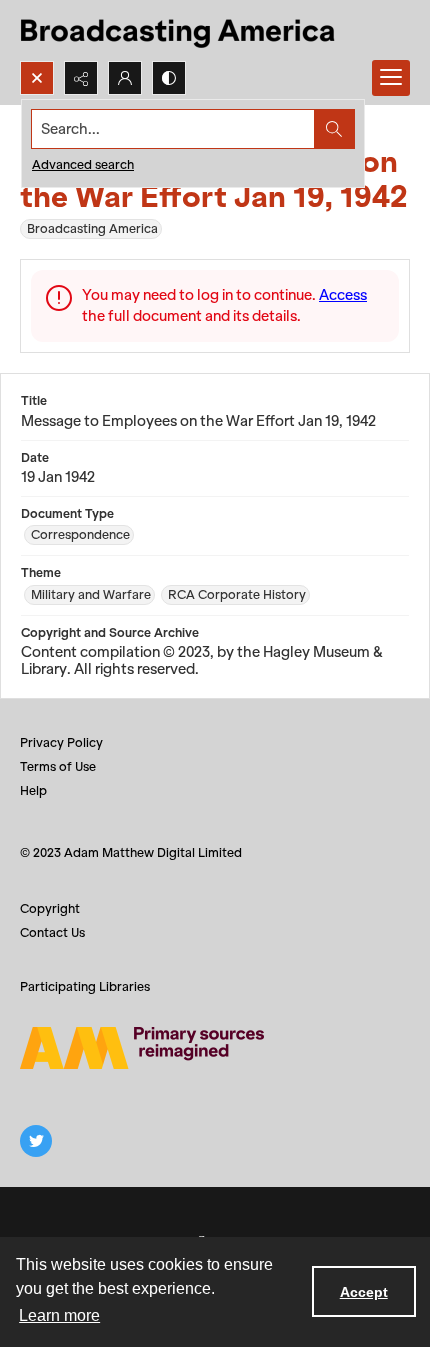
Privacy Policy (61, 742)
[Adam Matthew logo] (142, 1048)
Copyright (50, 908)
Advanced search (83, 164)
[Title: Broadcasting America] (179, 30)
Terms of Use (58, 766)
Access (343, 295)
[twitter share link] (36, 1141)
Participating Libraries (85, 986)
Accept (364, 1292)
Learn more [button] (59, 1315)
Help (33, 790)
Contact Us (52, 932)
